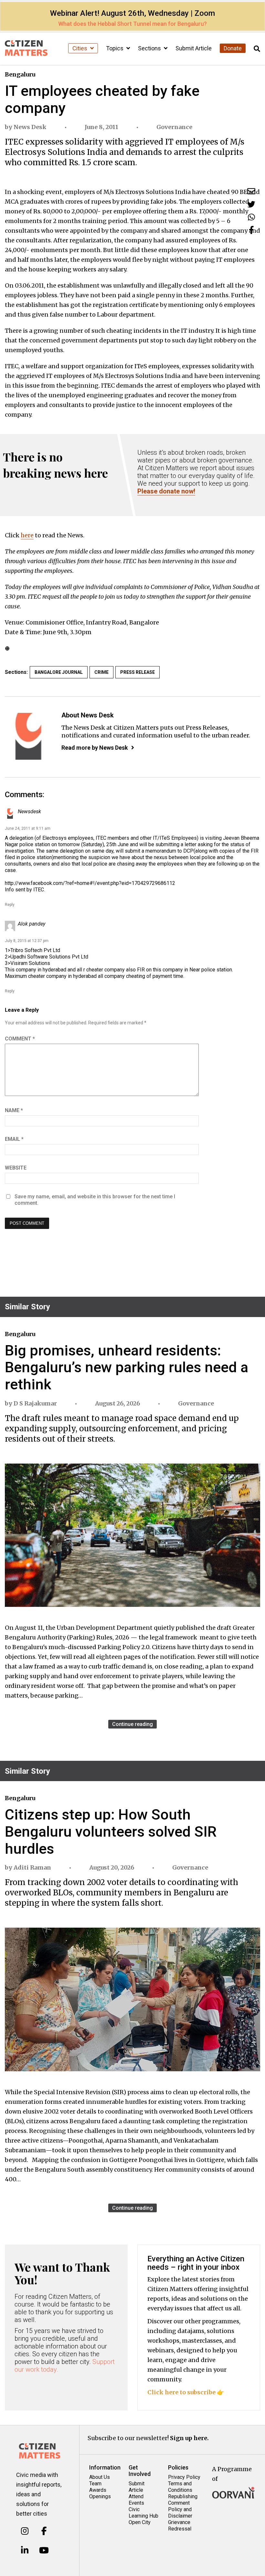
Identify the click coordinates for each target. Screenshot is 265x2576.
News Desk (30, 127)
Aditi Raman (32, 1867)
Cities (80, 48)
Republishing (183, 2496)
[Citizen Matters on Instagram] (25, 2531)
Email (14, 1139)
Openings (100, 2496)
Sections (150, 48)
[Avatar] (28, 736)
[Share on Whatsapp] (251, 217)
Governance (174, 127)
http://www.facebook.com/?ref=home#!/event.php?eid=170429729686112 (90, 883)
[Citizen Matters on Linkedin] (25, 2551)
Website (16, 1168)
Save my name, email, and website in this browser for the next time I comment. (95, 1200)
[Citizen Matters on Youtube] (44, 2551)
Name (14, 1110)
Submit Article (194, 48)
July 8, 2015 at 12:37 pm (27, 941)
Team (95, 2484)
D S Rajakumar (35, 1403)
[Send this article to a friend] (251, 191)
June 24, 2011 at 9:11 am (28, 828)
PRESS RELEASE (138, 672)
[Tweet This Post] (251, 204)
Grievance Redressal (180, 2525)
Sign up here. (189, 2438)
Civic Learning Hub (143, 2513)
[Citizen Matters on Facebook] (44, 2531)
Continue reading (132, 1724)
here (27, 535)
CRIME (101, 672)
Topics (115, 48)
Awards (98, 2490)
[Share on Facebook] (251, 230)
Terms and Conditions (180, 2487)
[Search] (257, 49)
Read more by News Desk (95, 748)
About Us (100, 2477)
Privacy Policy (184, 2477)
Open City (140, 2522)
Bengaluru (20, 74)
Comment (20, 1039)
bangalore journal (59, 672)
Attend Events (136, 2500)
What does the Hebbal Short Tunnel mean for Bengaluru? (132, 24)
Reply (10, 905)
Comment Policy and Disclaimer (180, 2509)
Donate (233, 48)
